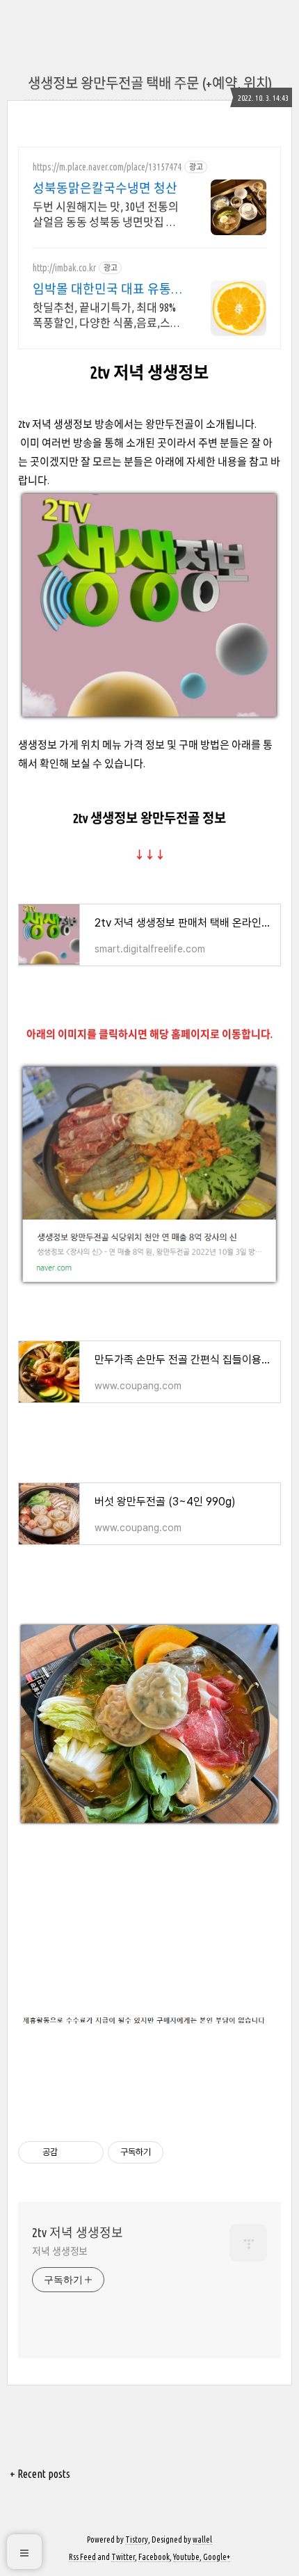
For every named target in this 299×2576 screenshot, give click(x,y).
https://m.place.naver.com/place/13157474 (107, 167)
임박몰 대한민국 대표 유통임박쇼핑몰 (108, 289)
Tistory (137, 2539)
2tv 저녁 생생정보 (78, 2232)
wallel (202, 2539)
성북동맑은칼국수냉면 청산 (105, 188)
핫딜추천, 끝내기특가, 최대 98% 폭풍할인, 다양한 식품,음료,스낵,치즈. (104, 316)
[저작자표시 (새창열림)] (170, 2152)
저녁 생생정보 (60, 2251)
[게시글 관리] (88, 2152)
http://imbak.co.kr (64, 268)
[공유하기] (71, 2152)
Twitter (123, 2557)
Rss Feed (82, 2557)
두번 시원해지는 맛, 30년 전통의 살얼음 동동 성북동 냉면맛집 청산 (106, 215)
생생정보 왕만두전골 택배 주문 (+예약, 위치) (150, 83)
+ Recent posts (40, 2474)
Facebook (154, 2557)
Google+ (217, 2557)
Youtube (186, 2557)
